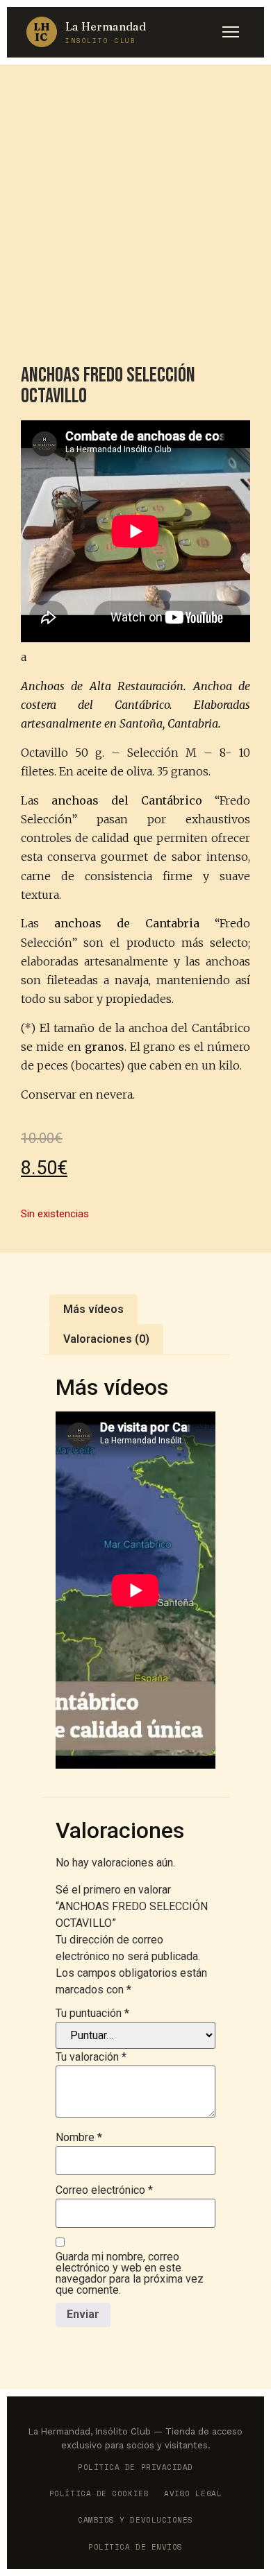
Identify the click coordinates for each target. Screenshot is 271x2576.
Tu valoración (91, 2057)
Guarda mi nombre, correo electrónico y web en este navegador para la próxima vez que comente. (130, 2274)
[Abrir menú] (231, 32)
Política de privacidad (135, 2467)
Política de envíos (135, 2547)
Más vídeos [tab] (93, 1309)
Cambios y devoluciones (135, 2520)
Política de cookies (99, 2493)
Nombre (79, 2138)
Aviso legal (193, 2493)
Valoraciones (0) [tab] (106, 1339)
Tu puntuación (92, 2013)
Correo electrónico (104, 2190)
